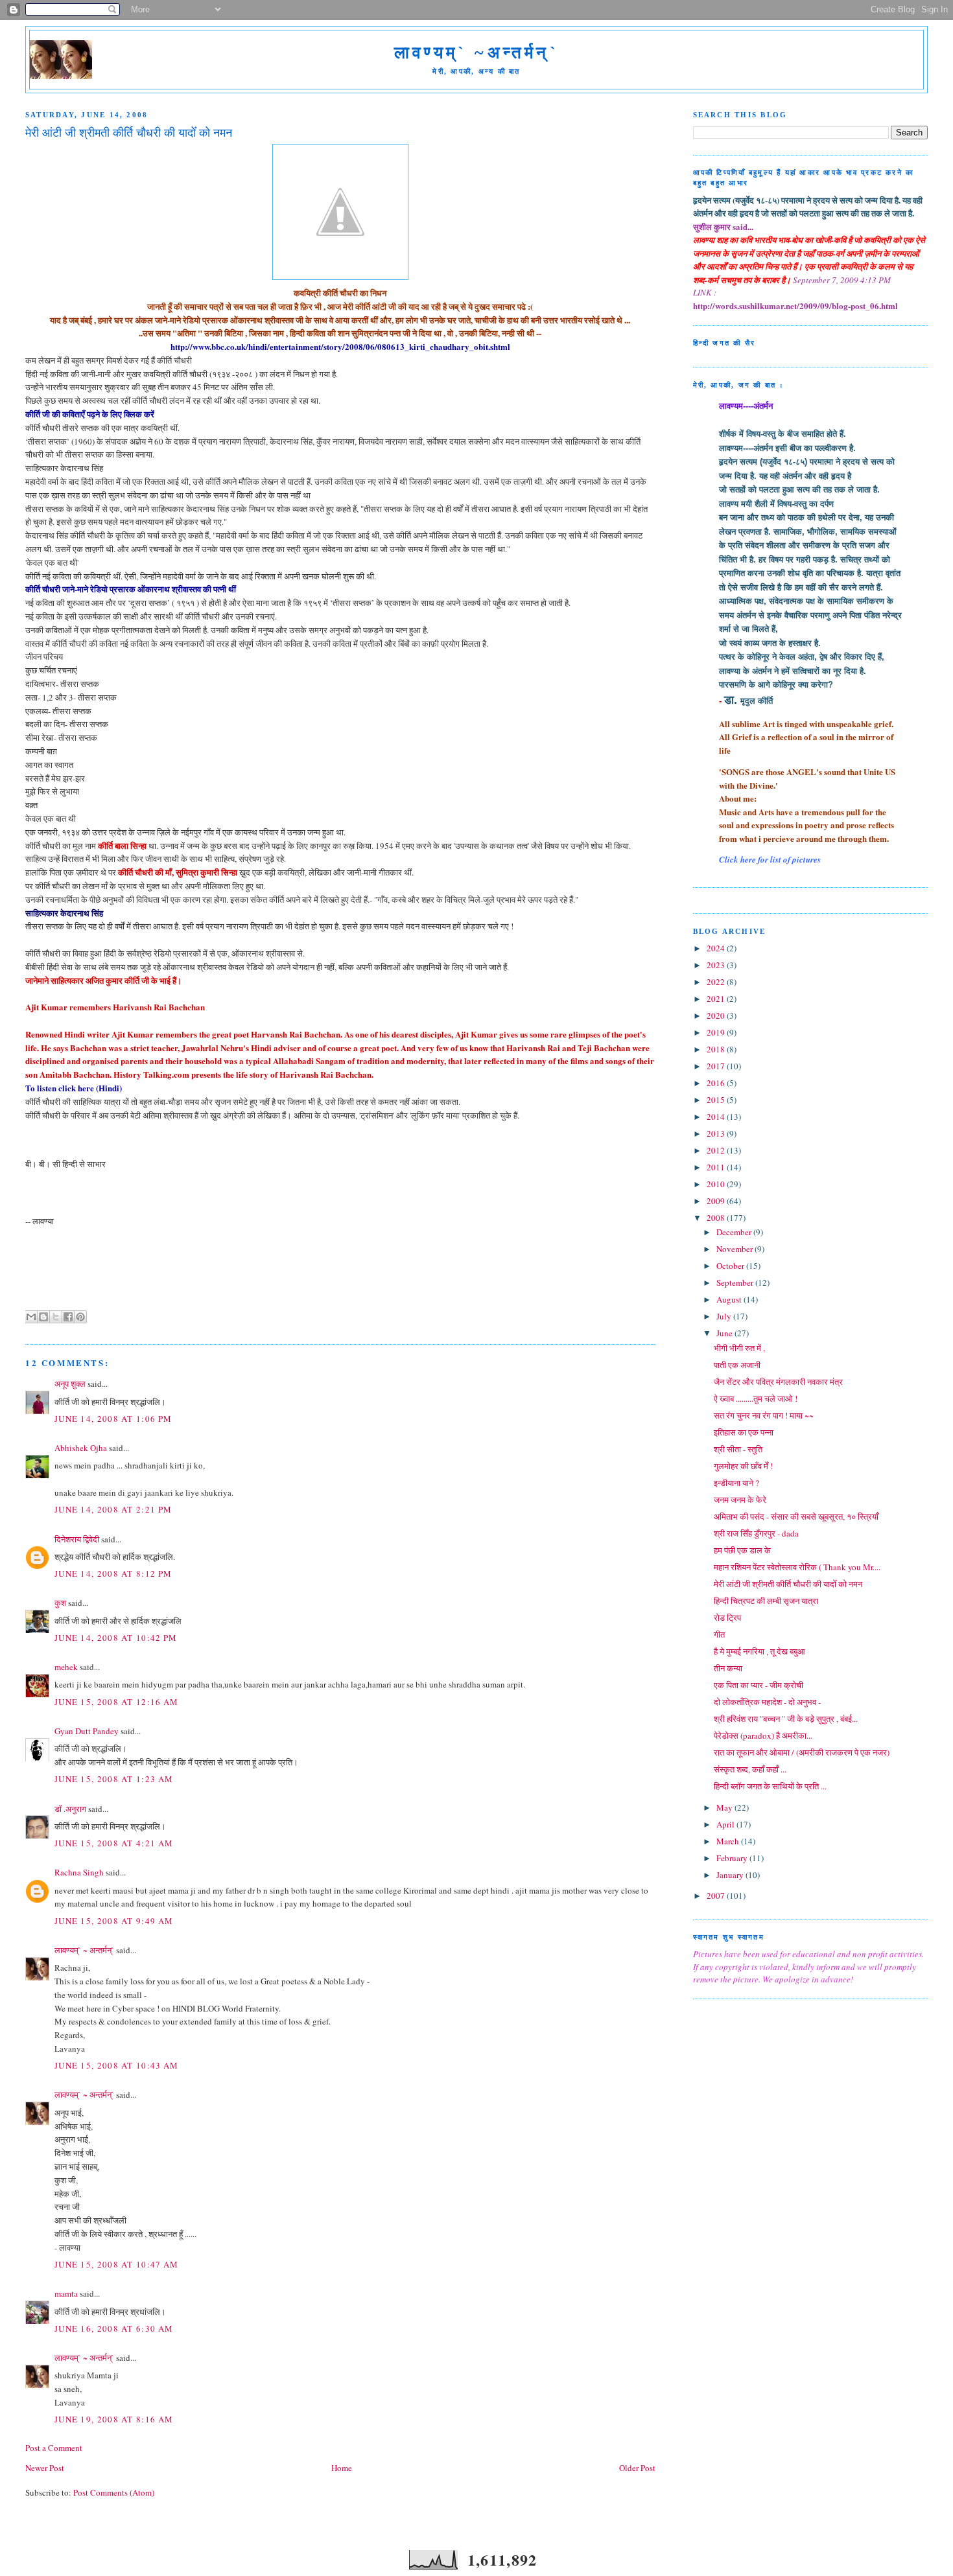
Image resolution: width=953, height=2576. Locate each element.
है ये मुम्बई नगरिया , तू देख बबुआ (759, 1651)
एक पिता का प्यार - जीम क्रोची (759, 1685)
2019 (717, 1032)
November (735, 1249)
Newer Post (45, 2468)
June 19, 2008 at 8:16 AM (114, 2419)
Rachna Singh (79, 1872)
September (736, 1282)
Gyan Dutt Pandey (87, 1731)
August (730, 1299)
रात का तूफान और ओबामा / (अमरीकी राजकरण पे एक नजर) (802, 1752)
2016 (717, 1083)
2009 (717, 1201)
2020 (717, 1015)
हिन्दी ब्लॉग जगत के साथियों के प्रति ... (770, 1786)
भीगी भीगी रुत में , (739, 1348)
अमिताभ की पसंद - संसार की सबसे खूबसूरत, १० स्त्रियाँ (796, 1516)
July (725, 1316)
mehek (66, 1667)
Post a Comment (54, 2448)
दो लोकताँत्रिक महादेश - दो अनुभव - (767, 1702)
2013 (717, 1133)
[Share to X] (56, 1317)
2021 (717, 999)
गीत (719, 1634)
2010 (717, 1184)
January (731, 1875)
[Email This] (31, 1317)
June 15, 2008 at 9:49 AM (114, 1921)
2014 (717, 1117)
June (725, 1333)
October (731, 1266)
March (729, 1841)
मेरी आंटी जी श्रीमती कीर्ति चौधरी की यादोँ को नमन (788, 1584)
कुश (60, 1603)
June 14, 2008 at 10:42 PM (116, 1638)
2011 (717, 1167)
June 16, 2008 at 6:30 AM (114, 2328)
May (725, 1807)
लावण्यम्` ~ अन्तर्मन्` (84, 1950)
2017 (717, 1066)
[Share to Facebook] (68, 1317)
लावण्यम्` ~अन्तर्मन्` (476, 53)
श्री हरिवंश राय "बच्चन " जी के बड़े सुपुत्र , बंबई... (786, 1719)
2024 (717, 948)
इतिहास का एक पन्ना (744, 1432)
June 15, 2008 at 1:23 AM (114, 1779)
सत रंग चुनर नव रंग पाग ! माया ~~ (764, 1415)
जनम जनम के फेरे (740, 1500)
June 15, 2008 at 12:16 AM (117, 1702)
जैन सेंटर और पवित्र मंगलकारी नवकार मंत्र (778, 1382)
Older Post (637, 2468)
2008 (717, 1218)
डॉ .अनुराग (70, 1809)
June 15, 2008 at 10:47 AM (117, 2264)
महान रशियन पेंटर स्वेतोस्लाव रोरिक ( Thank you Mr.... (797, 1567)
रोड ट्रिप (727, 1618)
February (733, 1858)
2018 (717, 1049)
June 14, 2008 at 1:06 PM (113, 1419)
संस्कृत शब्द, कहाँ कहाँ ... (750, 1769)
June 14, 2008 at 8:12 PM (113, 1573)
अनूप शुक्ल (70, 1384)
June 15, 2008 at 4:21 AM (114, 1843)
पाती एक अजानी (737, 1365)
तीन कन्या (728, 1668)
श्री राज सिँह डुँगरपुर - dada (756, 1533)
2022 (717, 982)
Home (342, 2468)
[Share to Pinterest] (80, 1317)
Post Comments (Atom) (114, 2492)
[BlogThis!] (43, 1317)
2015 (717, 1100)
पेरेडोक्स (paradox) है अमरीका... (763, 1735)
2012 (717, 1150)
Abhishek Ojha (81, 1448)
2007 (717, 1896)
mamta (66, 2293)
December (735, 1232)
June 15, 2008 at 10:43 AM (117, 2065)
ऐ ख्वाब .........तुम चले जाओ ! (756, 1398)
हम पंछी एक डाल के (742, 1550)
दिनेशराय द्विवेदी (77, 1539)
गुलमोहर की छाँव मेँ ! (743, 1466)
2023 (717, 965)
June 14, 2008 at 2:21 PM (113, 1509)
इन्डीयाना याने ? (736, 1483)
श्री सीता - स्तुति (738, 1449)
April (726, 1824)
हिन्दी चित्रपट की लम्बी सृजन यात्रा (766, 1601)
